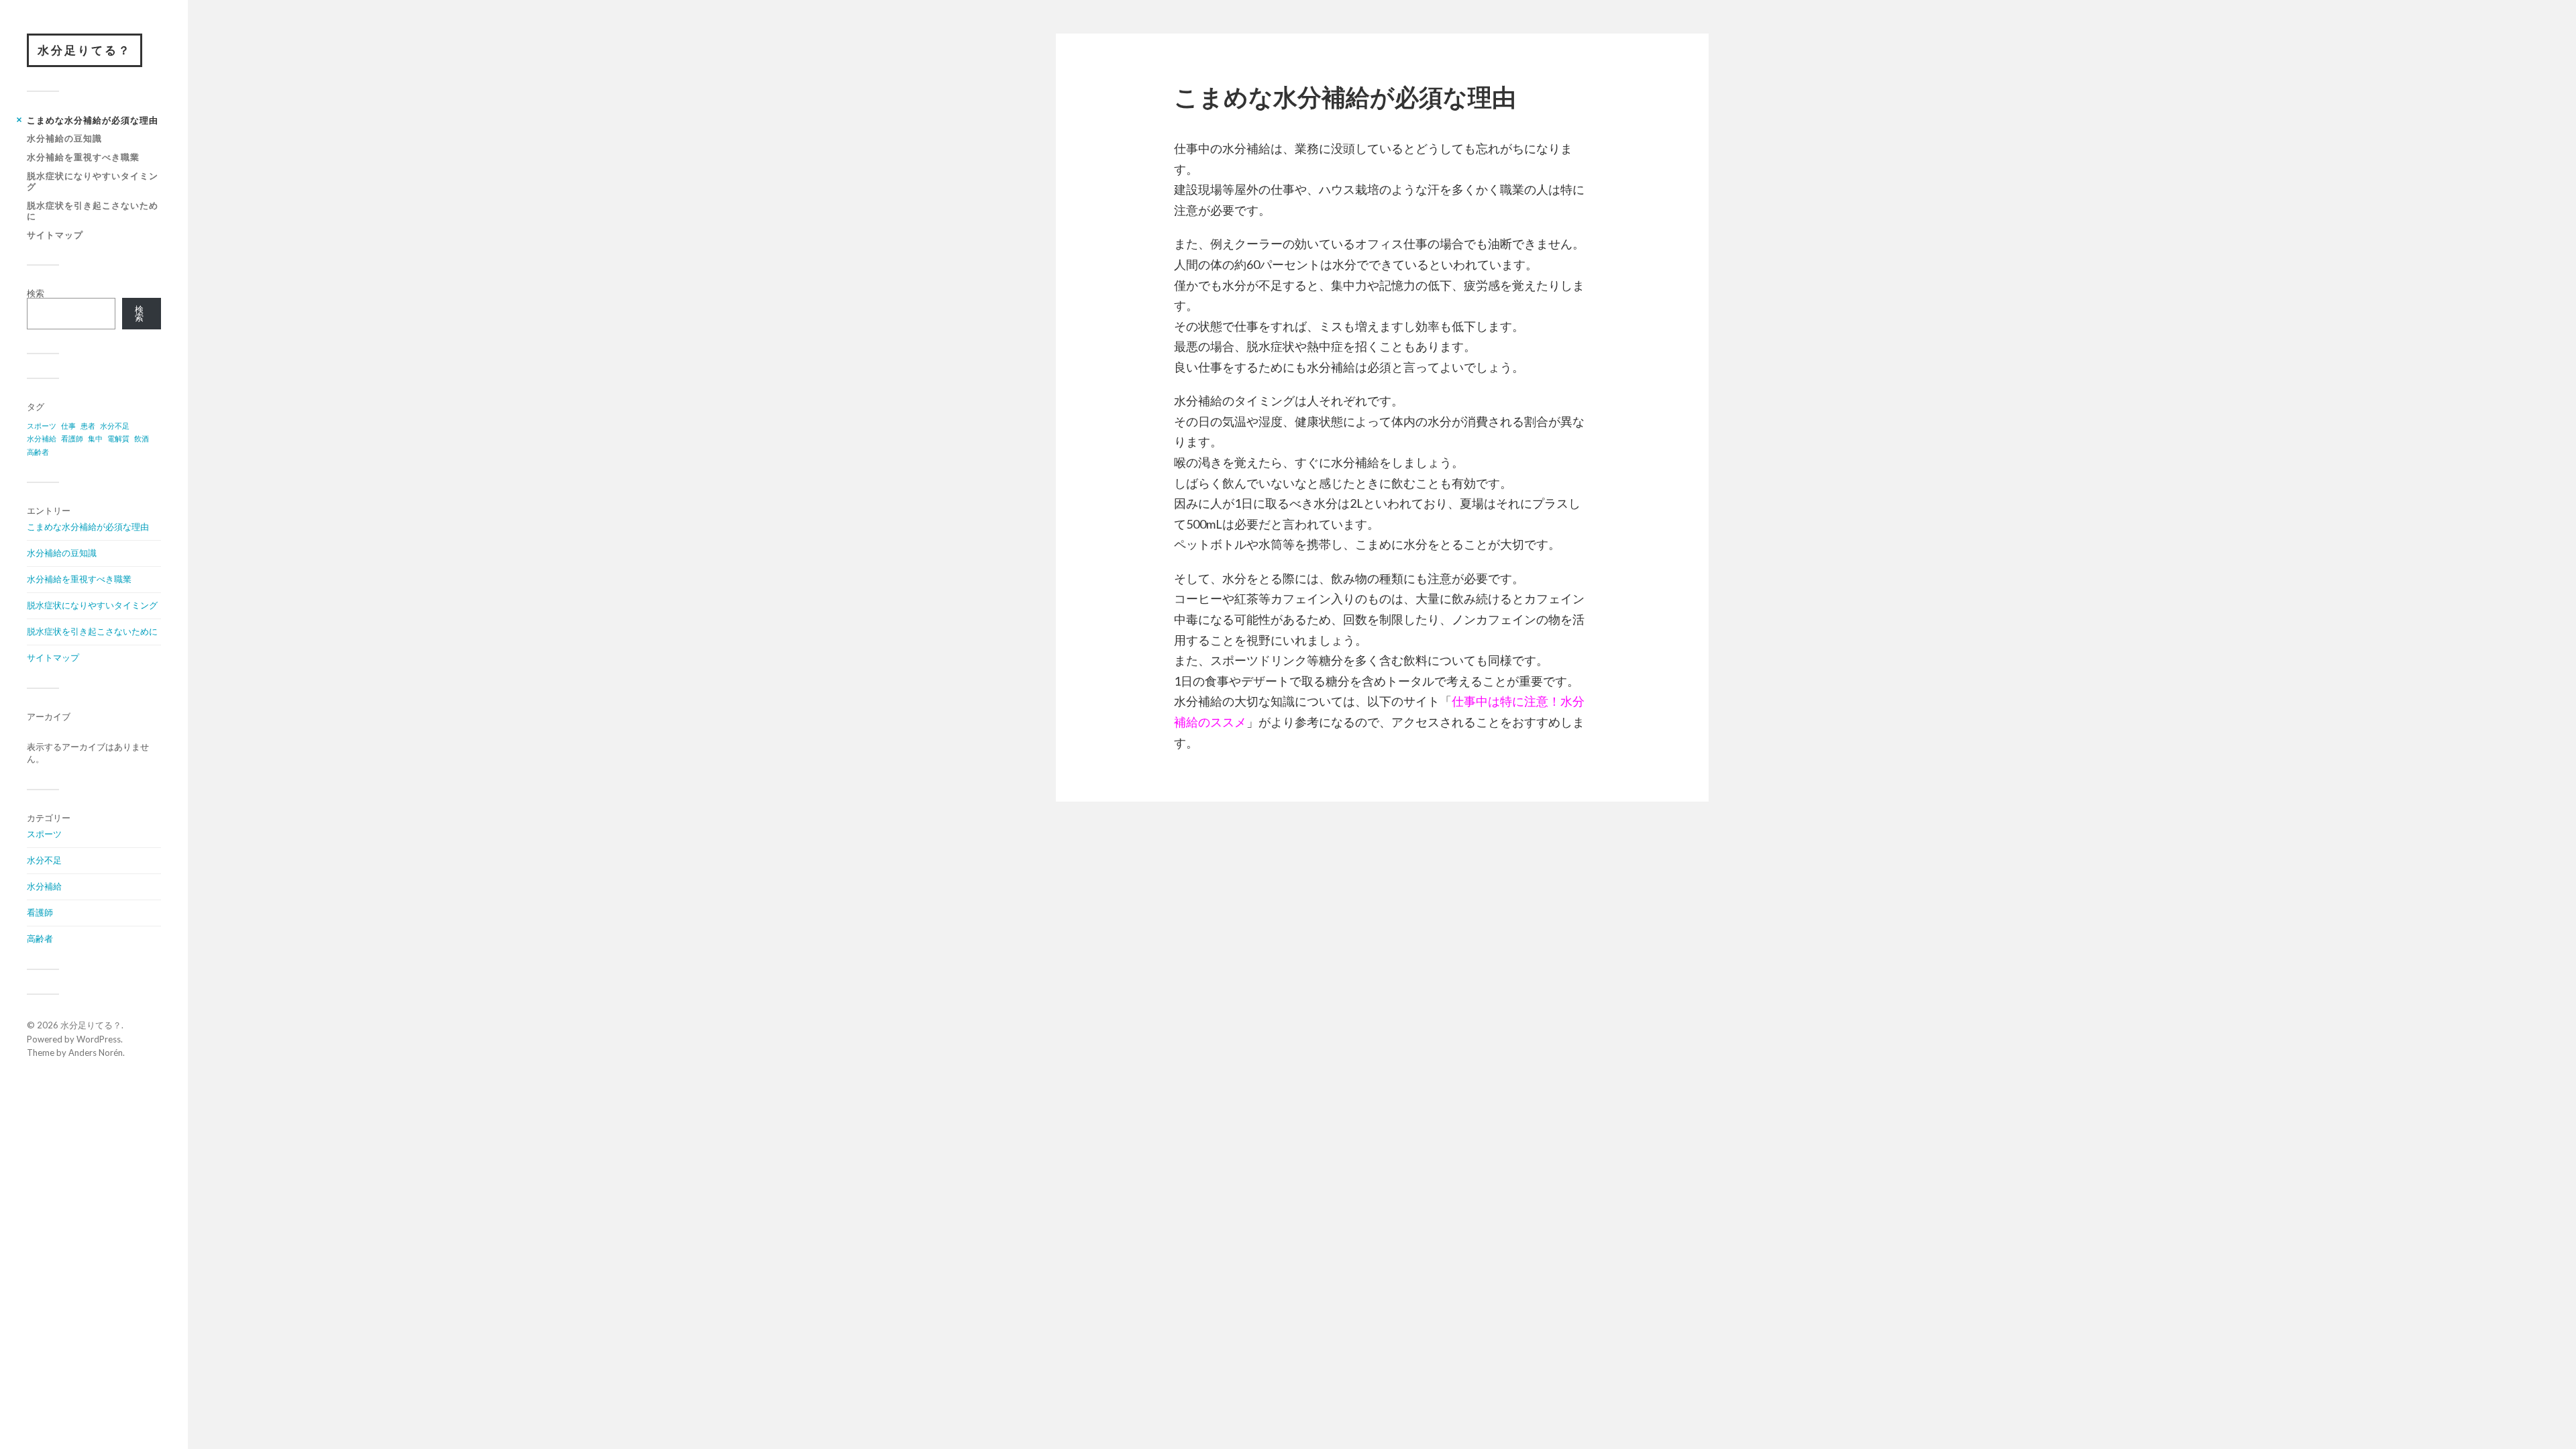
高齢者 (38, 452)
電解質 (118, 438)
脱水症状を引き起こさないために (93, 211)
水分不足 (115, 426)
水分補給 (42, 438)
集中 (95, 438)
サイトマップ (55, 235)
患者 (88, 426)
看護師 (72, 438)
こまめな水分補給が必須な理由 (93, 120)
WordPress (99, 1039)
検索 (36, 293)
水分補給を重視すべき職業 (83, 157)
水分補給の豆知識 (64, 138)
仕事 (68, 426)
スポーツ (42, 426)
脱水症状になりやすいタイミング (93, 181)
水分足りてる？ (85, 50)
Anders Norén (96, 1053)
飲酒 (142, 438)
